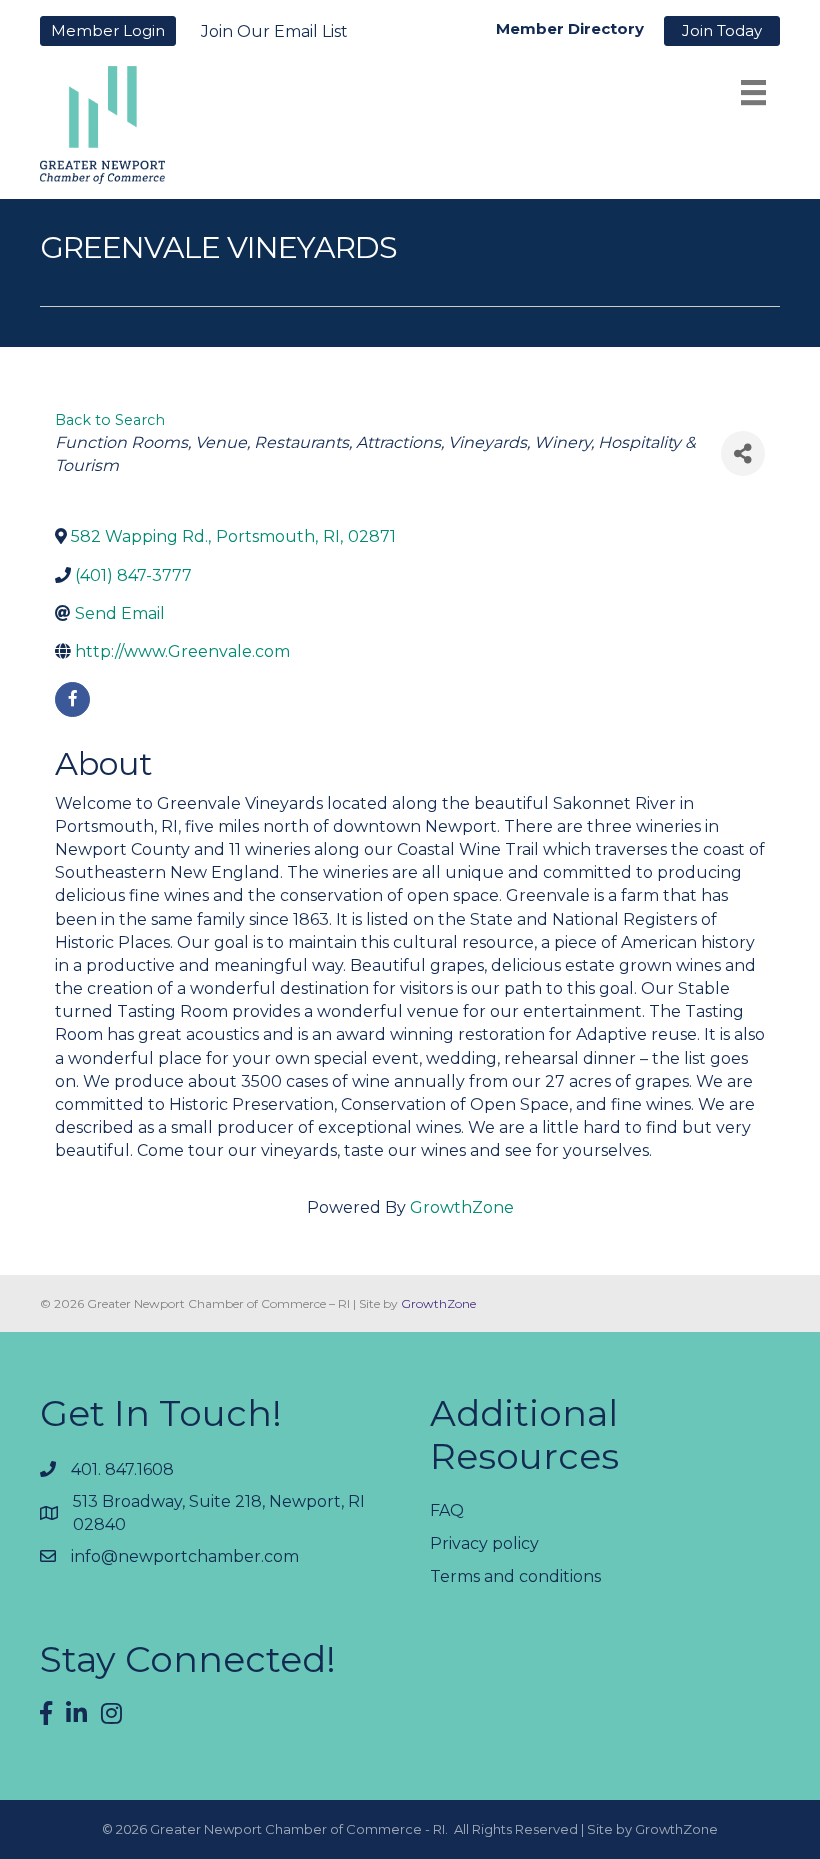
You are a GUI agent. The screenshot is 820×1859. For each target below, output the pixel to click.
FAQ (447, 1510)
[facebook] (72, 699)
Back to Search (110, 420)
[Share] (743, 453)
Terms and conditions (515, 1576)
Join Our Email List (274, 31)
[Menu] (753, 92)
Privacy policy (484, 1543)
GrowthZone (462, 1207)
